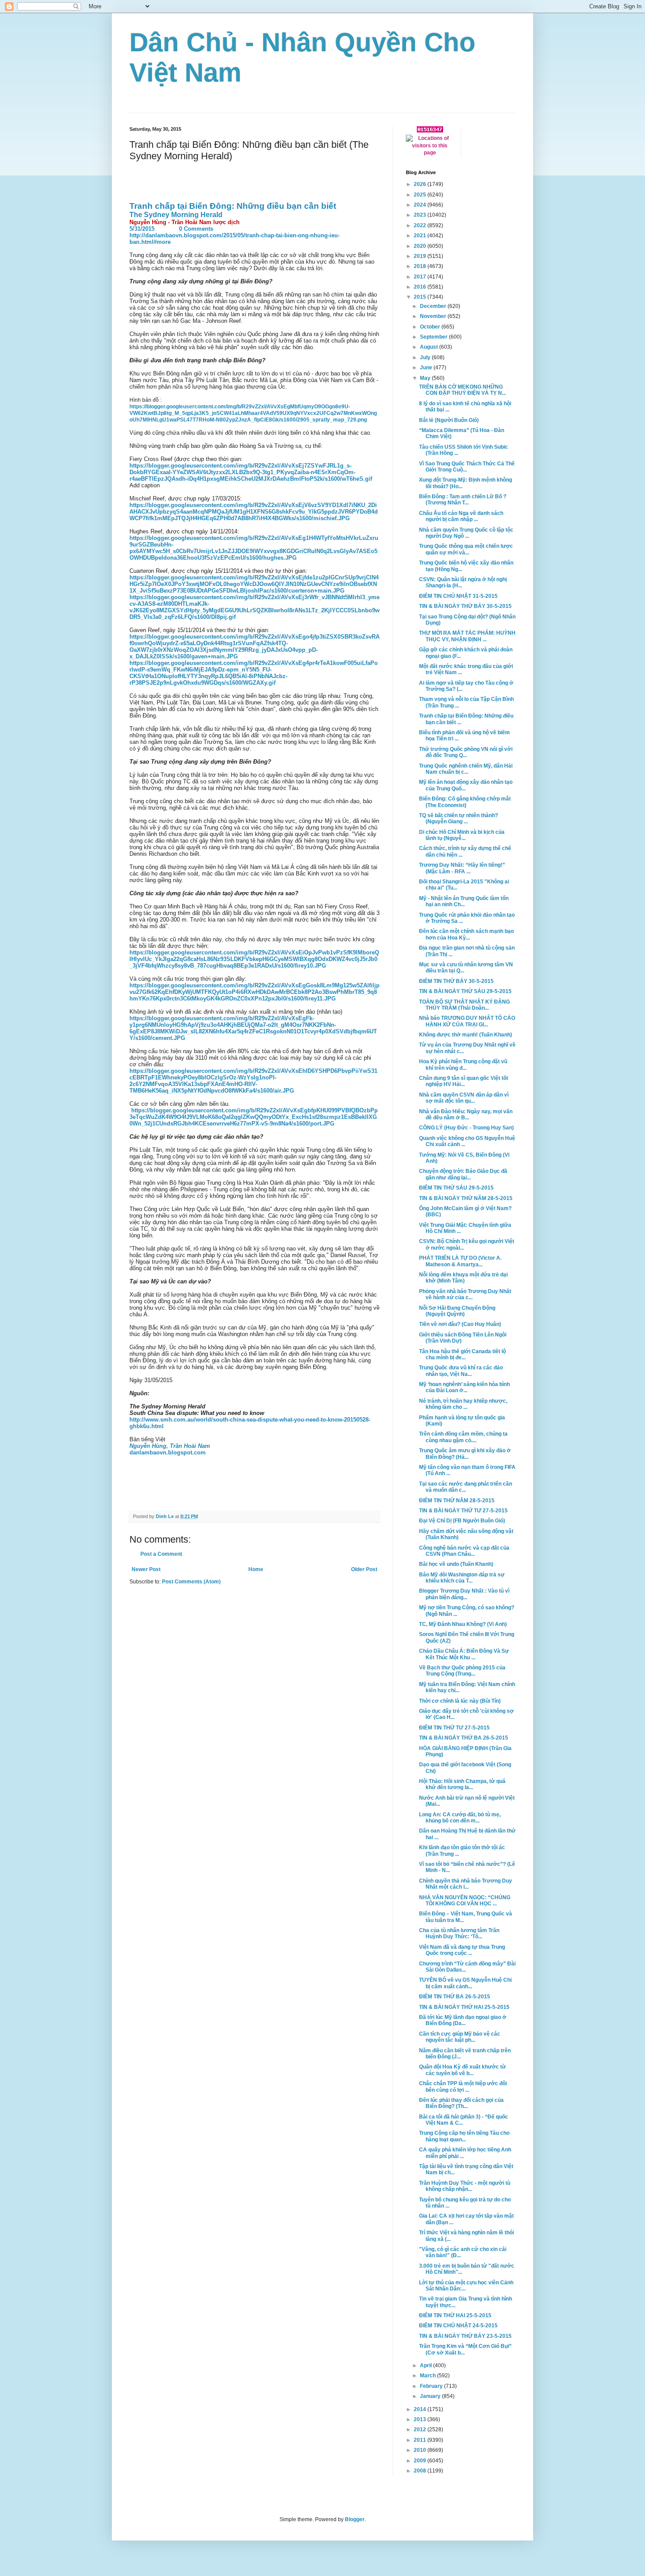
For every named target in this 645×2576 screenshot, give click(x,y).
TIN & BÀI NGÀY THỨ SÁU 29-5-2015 (465, 991)
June (427, 368)
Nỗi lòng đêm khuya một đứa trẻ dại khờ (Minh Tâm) (463, 1278)
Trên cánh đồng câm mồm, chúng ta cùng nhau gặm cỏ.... (463, 1437)
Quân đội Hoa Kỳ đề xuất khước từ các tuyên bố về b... (462, 2070)
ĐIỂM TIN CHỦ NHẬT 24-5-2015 (458, 2326)
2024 (421, 205)
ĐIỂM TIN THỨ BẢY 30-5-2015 (456, 981)
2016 (421, 287)
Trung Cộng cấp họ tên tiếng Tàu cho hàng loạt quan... (464, 2136)
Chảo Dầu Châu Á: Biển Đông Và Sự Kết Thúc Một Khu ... (464, 1654)
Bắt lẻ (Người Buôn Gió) (449, 420)
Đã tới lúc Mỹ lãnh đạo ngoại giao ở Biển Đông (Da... (463, 2020)
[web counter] (430, 131)
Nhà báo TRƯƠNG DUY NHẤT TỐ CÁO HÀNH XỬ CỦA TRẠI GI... (467, 1021)
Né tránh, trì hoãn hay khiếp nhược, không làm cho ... (463, 1404)
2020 (421, 246)
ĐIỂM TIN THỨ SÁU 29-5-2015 (456, 1188)
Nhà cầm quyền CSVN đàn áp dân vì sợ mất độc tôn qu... (464, 1098)
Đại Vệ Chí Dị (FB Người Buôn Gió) (462, 1521)
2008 (421, 2471)
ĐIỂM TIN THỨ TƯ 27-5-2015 (454, 1728)
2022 (421, 225)
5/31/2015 (142, 229)
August (430, 347)
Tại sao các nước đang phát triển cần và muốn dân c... (466, 1487)
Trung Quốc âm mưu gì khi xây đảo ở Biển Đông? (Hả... (465, 1454)
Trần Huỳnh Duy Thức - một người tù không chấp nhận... (465, 2186)
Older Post (364, 1569)
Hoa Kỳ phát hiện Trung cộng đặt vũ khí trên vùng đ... (463, 1065)
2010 (421, 2450)
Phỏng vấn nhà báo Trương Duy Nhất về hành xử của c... (465, 1294)
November (434, 316)
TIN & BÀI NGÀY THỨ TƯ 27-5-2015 (463, 1511)
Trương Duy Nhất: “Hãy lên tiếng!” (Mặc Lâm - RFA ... (462, 868)
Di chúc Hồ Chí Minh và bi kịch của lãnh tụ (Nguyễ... (462, 835)
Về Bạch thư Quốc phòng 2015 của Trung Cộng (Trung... (462, 1671)
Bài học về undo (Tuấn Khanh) (456, 1564)
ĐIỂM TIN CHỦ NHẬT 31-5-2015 (458, 596)
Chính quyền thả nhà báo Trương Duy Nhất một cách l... (466, 1884)
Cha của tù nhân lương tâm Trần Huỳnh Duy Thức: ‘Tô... (459, 1933)
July (426, 357)
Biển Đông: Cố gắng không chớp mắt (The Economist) (465, 802)
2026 (421, 184)
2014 (421, 2409)
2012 (421, 2430)
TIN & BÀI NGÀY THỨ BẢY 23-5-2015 (465, 2336)
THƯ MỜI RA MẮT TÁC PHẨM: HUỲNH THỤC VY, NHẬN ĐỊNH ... (467, 636)
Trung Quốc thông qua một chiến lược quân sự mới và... (466, 549)
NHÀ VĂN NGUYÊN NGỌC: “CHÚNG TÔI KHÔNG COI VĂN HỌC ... (465, 1901)
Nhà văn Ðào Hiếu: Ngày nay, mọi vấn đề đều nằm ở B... (466, 1115)
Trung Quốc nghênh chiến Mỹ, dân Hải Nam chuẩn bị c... (466, 769)
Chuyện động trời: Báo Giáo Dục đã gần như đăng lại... (463, 1174)
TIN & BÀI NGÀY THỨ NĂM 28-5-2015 (466, 1198)
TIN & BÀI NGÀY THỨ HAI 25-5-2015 (464, 2007)
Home (256, 1569)
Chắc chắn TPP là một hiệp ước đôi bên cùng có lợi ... (463, 2087)
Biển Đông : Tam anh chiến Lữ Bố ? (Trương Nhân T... (463, 500)
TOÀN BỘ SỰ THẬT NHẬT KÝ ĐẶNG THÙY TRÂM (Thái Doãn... (464, 1005)
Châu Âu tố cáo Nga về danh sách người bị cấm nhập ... (461, 516)
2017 (421, 277)
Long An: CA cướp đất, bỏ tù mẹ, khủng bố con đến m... (460, 1818)
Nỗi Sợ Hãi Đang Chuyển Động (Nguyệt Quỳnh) (457, 1311)
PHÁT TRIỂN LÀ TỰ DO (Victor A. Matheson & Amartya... (460, 1261)
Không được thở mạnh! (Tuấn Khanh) (466, 1035)
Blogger (355, 2519)
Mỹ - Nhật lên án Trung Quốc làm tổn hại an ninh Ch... (464, 901)
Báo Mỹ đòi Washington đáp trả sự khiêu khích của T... (462, 1578)
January (431, 2396)
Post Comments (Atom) (191, 1582)
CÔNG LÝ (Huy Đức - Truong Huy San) (466, 1128)
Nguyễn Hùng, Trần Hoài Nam (170, 1446)
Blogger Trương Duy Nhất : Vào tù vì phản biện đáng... (464, 1594)
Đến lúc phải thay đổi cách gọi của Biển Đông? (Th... (461, 2103)
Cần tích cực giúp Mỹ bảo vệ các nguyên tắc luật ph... (460, 2037)
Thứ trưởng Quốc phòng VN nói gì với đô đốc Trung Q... (466, 752)
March (428, 2376)
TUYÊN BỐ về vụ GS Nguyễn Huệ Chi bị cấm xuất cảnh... (465, 1983)
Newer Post (146, 1569)
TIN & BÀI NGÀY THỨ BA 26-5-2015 (464, 1738)
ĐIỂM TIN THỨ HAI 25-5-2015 (455, 2315)
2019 (421, 256)
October (431, 327)
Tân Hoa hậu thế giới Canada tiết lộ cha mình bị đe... (462, 1354)
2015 (421, 297)
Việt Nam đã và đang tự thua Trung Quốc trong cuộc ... (462, 1950)
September (434, 337)
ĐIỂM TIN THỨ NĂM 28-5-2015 (457, 1501)
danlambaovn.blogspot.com (168, 1452)
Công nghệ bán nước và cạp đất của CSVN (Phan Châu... (464, 1551)
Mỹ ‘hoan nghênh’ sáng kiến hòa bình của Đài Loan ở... (464, 1387)
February (432, 2386)
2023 (421, 215)
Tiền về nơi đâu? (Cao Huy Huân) (460, 1324)
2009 (421, 2461)
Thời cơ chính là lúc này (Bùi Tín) (460, 1701)
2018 (421, 266)
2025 (421, 195)
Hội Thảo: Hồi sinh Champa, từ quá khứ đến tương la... (462, 1784)
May (426, 378)
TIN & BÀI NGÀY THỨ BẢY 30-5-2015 (465, 606)
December (434, 306)
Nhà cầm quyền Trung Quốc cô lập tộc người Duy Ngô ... (466, 533)
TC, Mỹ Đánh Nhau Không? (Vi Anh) (463, 1624)
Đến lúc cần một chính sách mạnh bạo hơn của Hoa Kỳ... (466, 934)
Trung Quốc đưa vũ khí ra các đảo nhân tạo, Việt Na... (461, 1371)
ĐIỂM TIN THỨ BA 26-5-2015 (455, 1997)
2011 (421, 2440)
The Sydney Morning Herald (177, 215)
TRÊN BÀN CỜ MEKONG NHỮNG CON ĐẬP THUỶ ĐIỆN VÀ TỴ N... (462, 390)
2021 (421, 236)
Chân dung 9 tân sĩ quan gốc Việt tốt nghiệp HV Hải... (464, 1081)
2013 (421, 2419)
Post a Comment (161, 1554)
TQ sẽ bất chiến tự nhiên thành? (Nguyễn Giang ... (459, 818)
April (426, 2365)
